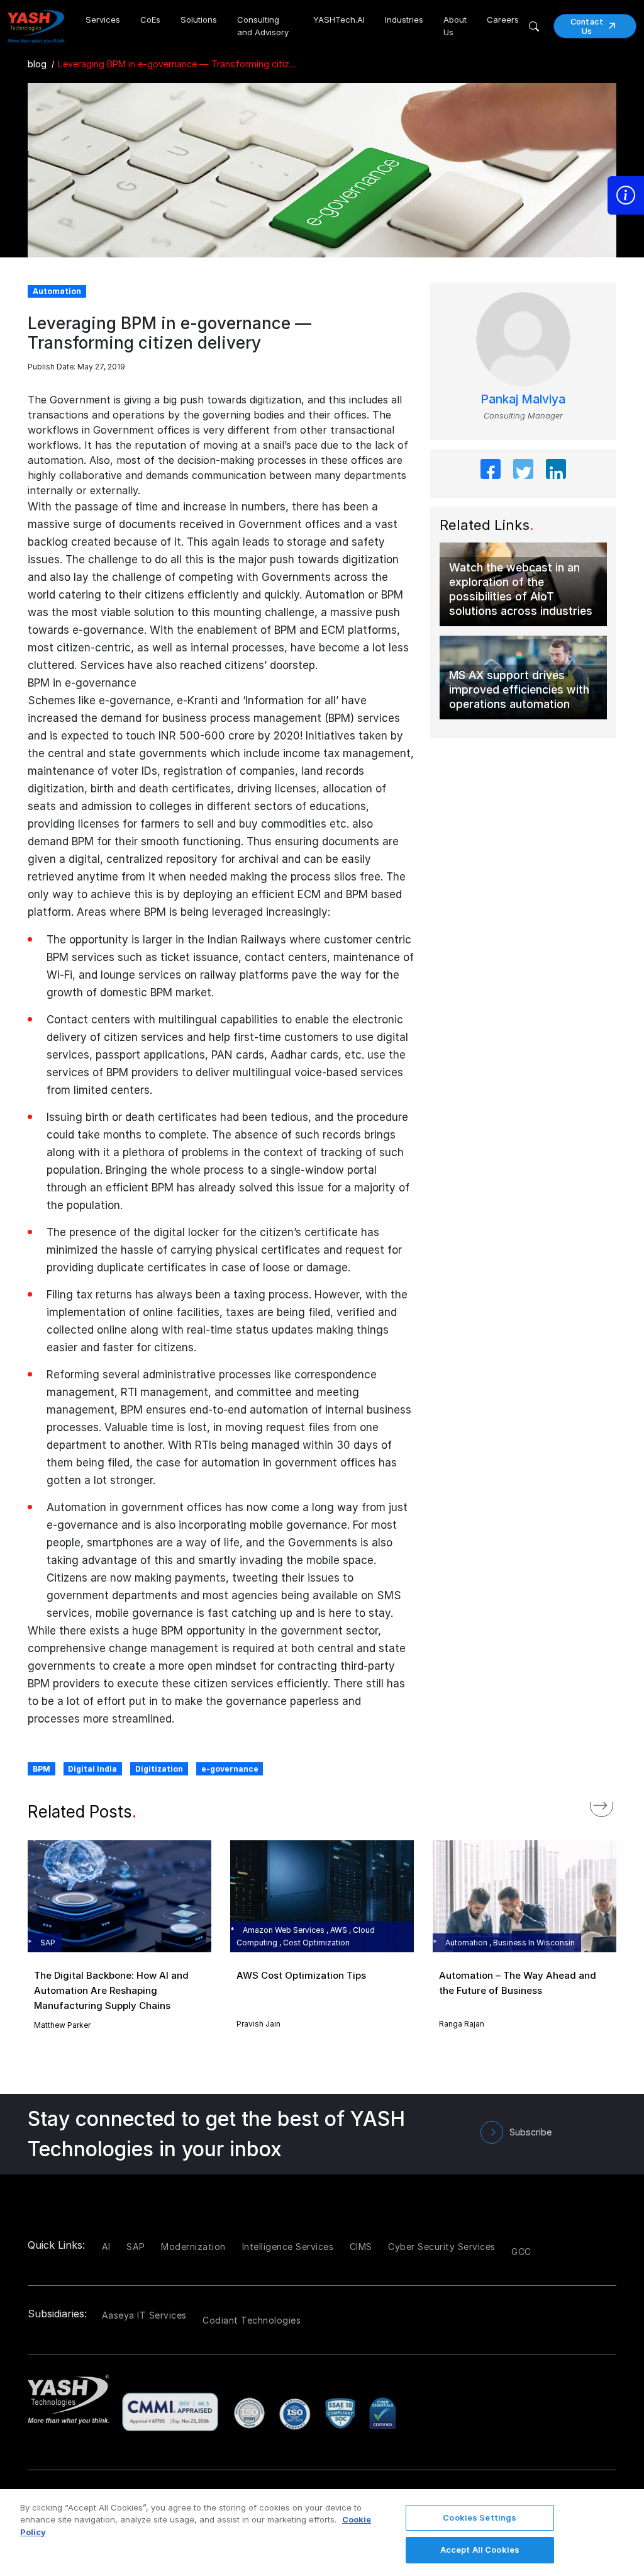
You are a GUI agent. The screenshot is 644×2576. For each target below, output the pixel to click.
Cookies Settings (480, 2517)
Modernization (193, 2247)
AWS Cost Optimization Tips (301, 1975)
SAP (136, 2247)
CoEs (150, 20)
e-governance (230, 1769)
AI (106, 2247)
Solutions (199, 20)
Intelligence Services (288, 2247)
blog (37, 64)
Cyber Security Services (442, 2247)
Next (614, 1802)
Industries (404, 20)
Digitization (159, 1769)
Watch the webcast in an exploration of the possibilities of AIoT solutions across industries (521, 589)
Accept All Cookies (480, 2550)
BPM (42, 1769)
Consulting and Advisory (263, 26)
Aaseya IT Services (144, 2315)
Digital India (92, 1769)
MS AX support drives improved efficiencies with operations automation (519, 689)
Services (103, 20)
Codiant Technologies (252, 2320)
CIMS (361, 2247)
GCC (521, 2252)
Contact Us (587, 26)
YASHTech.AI (339, 20)
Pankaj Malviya (523, 399)
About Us (455, 26)
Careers (503, 20)
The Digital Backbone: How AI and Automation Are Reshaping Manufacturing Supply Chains (111, 1990)
